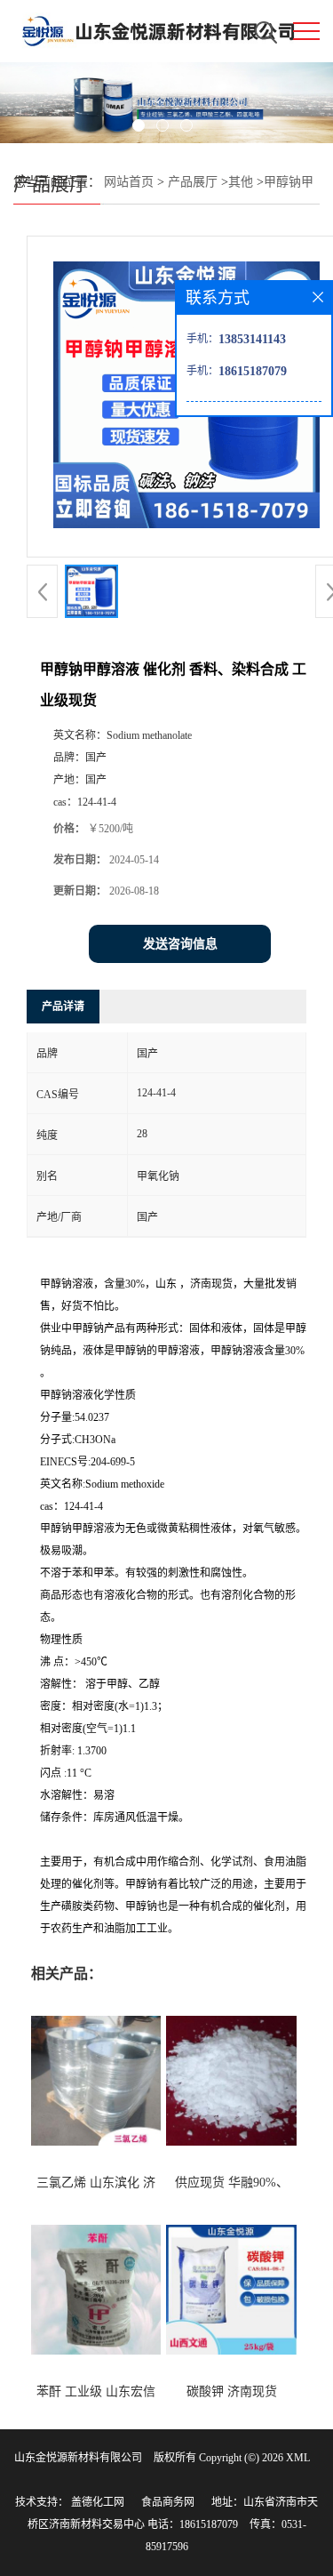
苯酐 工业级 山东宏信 (96, 2391)
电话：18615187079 (193, 2524)
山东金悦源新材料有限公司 (78, 2458)
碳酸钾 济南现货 (232, 2391)
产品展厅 (193, 182)
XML (298, 2458)
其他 (241, 182)
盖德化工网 (98, 2502)
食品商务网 (168, 2502)
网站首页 (129, 182)
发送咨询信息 (180, 944)
